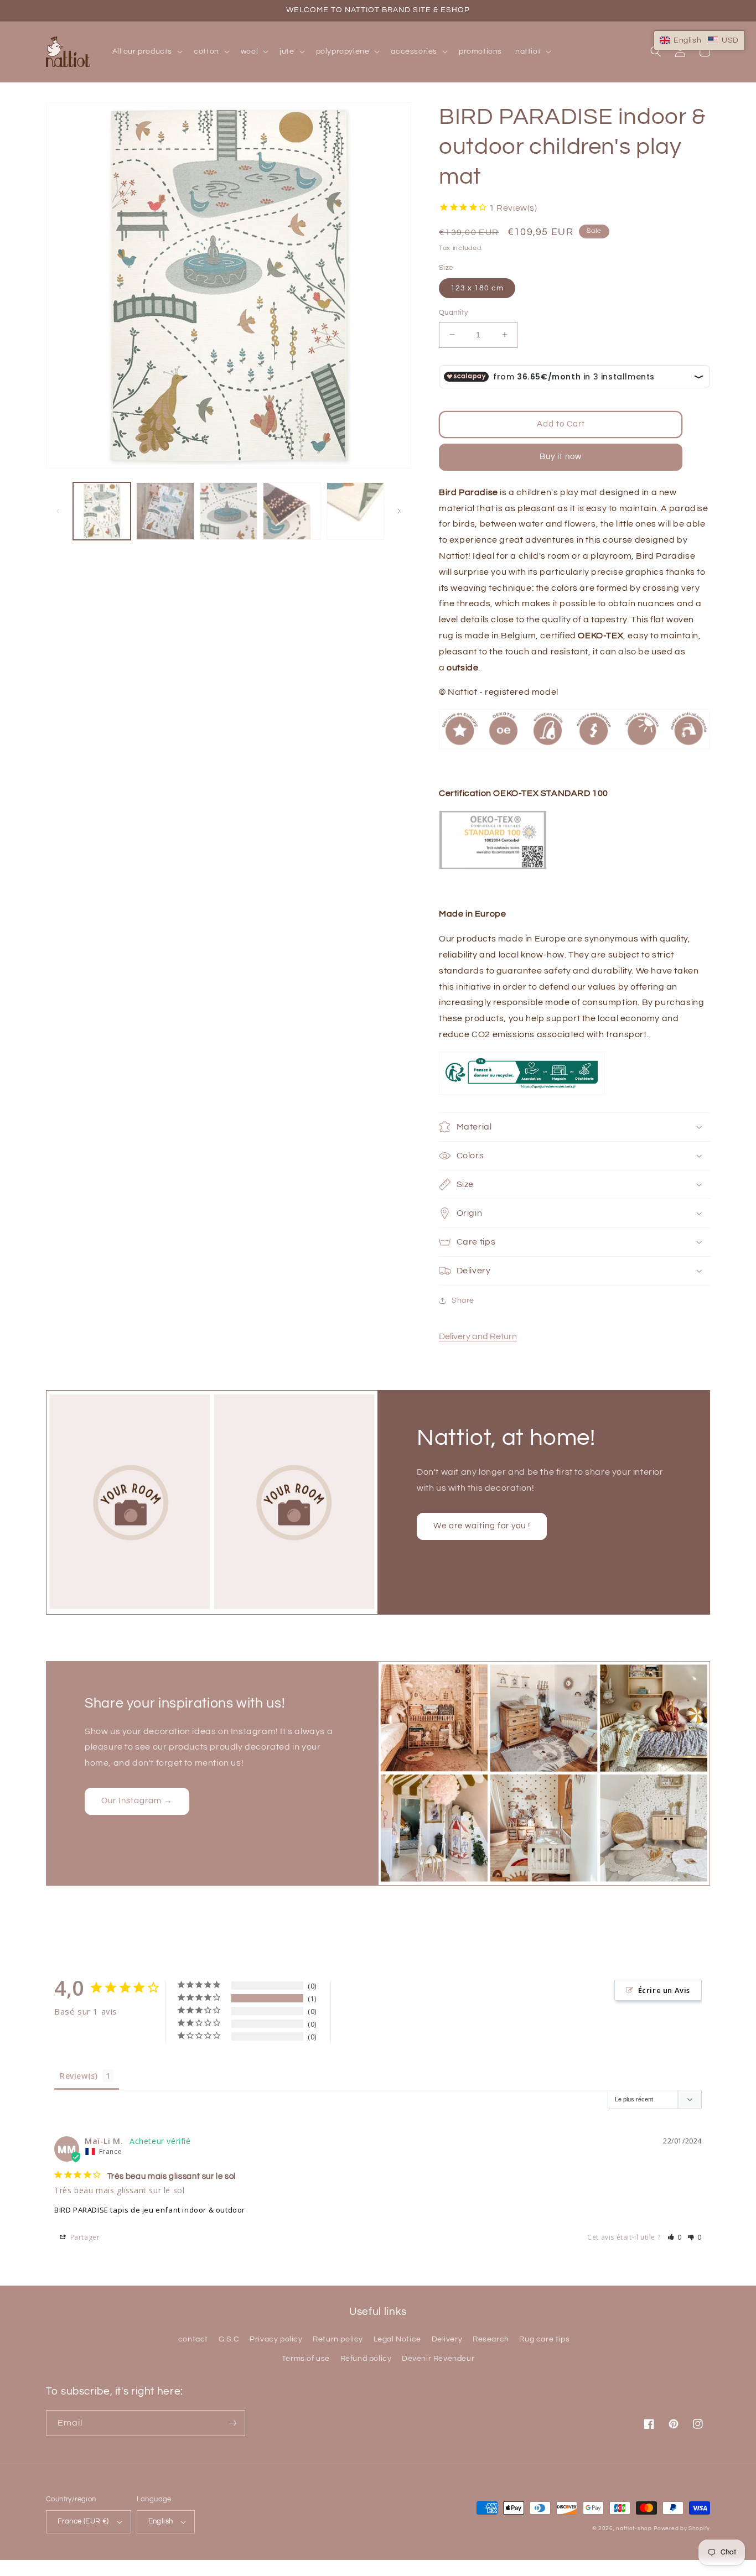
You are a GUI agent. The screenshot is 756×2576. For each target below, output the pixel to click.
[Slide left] (58, 511)
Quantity (453, 313)
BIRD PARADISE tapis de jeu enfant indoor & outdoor (150, 2210)
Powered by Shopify (682, 2528)
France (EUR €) (83, 2521)
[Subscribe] (232, 2423)
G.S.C (229, 2339)
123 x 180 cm (477, 288)
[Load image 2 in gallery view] (165, 511)
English (161, 2521)
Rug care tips (544, 2339)
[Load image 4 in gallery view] (292, 511)
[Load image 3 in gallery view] (229, 511)
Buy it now (561, 457)
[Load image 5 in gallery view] (355, 511)
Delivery (447, 2339)
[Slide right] (399, 511)
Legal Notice (397, 2339)
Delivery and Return (478, 1336)
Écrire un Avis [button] (664, 1990)
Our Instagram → (137, 1801)
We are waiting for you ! (482, 1526)
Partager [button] (84, 2237)
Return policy (338, 2339)
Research (491, 2339)
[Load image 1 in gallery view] (102, 511)
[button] (147, 51)
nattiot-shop (634, 2528)
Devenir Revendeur (438, 2359)
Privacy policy (276, 2339)
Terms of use (306, 2359)
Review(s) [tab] (79, 2076)
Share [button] (463, 1300)
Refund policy (366, 2359)
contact (193, 2339)
